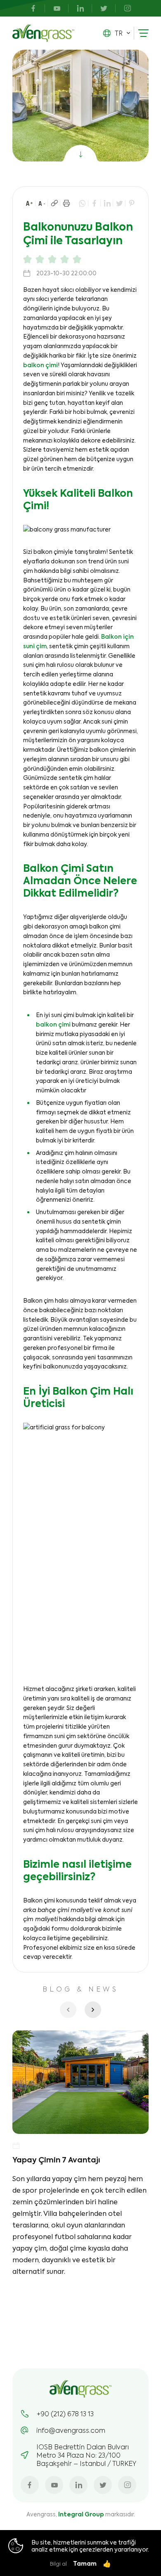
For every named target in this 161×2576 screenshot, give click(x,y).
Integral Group (81, 2514)
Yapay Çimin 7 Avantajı (56, 2160)
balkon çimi (40, 365)
